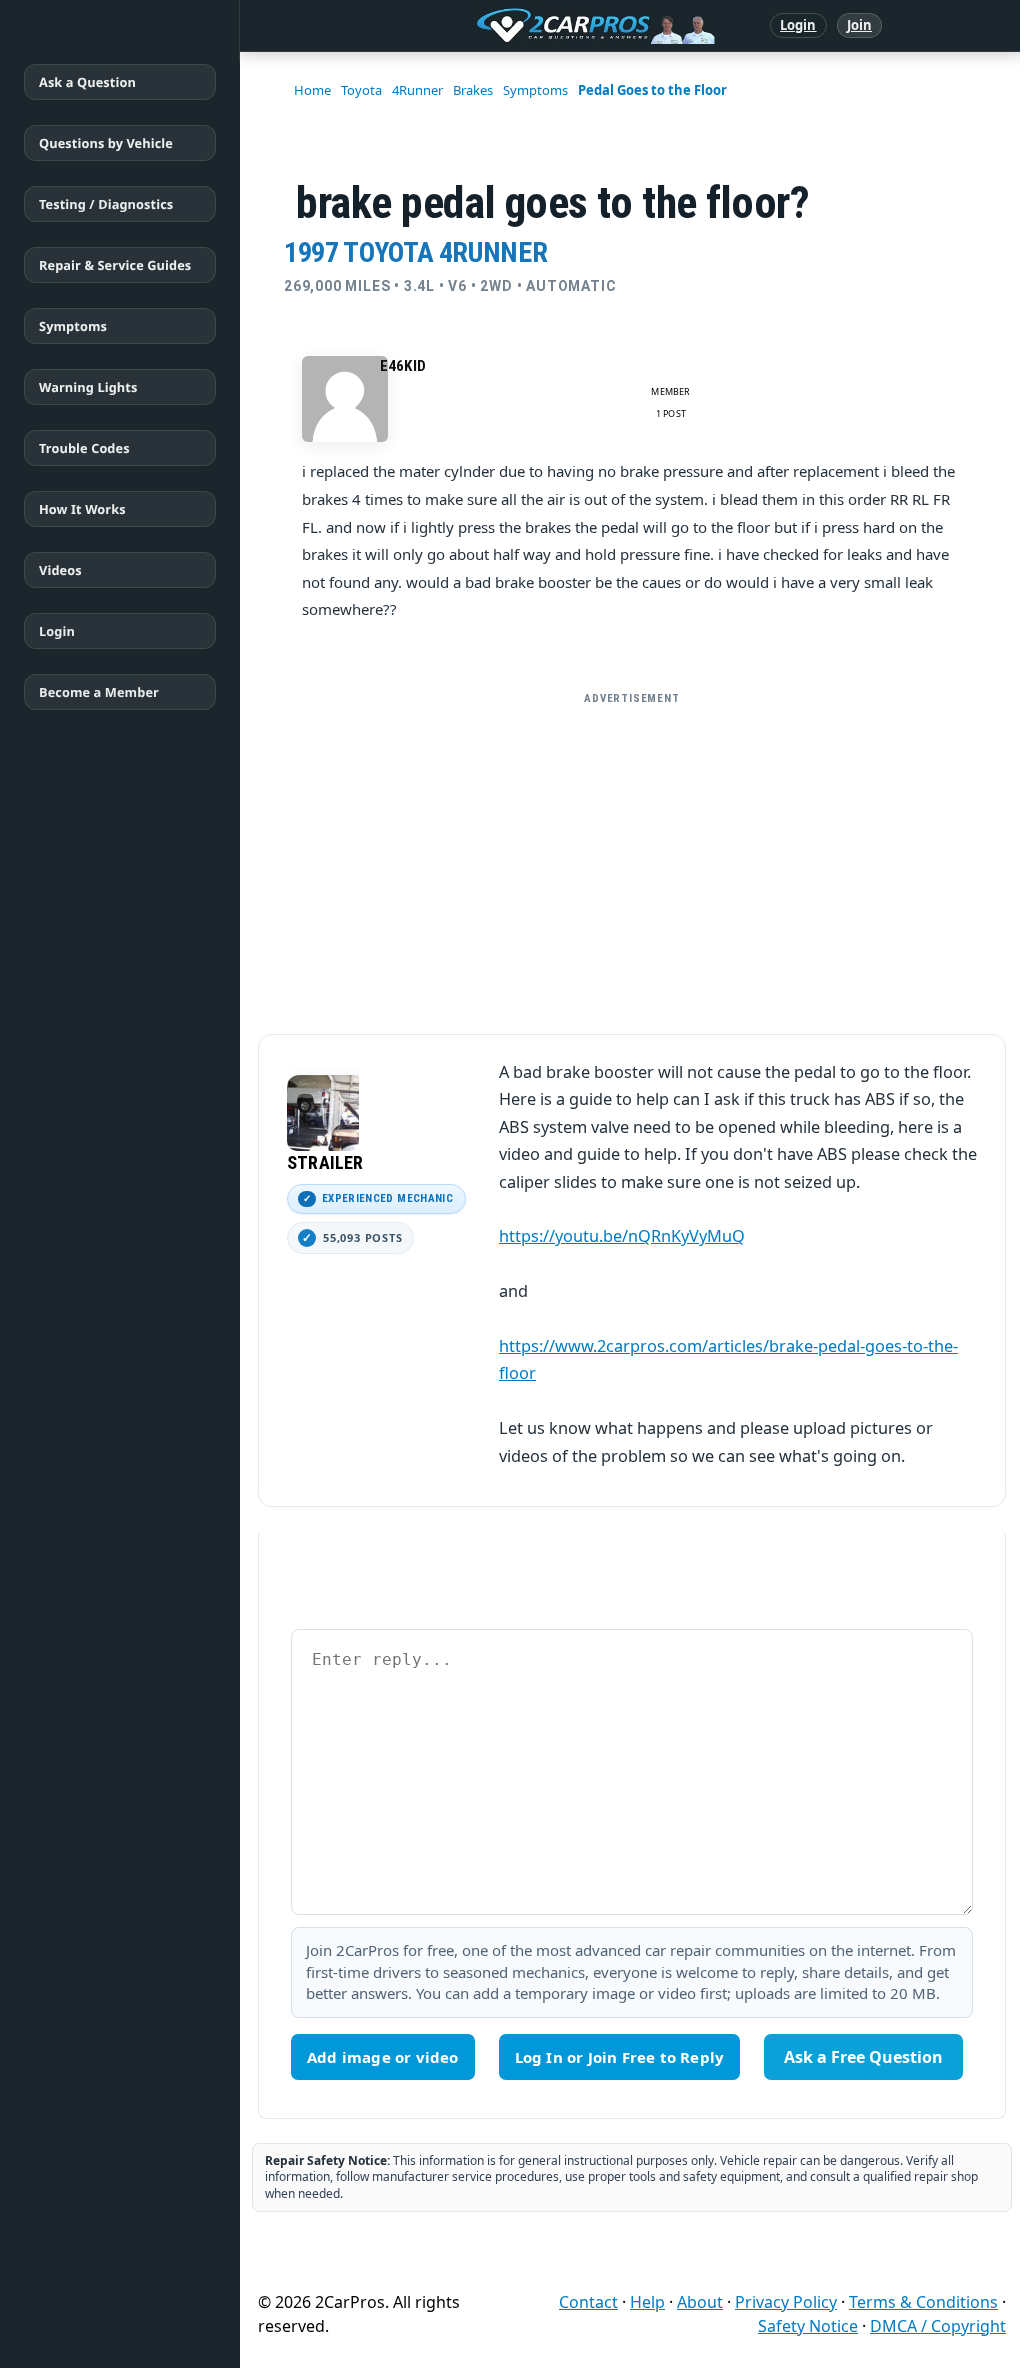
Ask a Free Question (863, 2057)
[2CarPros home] (491, 26)
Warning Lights (88, 387)
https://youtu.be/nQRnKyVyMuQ (622, 1236)
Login (798, 25)
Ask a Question (87, 82)
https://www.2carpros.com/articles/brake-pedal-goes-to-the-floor (728, 1359)
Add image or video (383, 2057)
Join (859, 25)
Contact (588, 2302)
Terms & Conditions (923, 2302)
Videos (60, 570)
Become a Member (99, 692)
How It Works (82, 509)
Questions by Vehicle (106, 143)
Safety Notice (808, 2326)
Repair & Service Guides (115, 265)
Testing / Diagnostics (106, 204)
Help (647, 2302)
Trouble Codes (84, 448)
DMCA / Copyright (938, 2326)
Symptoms (73, 326)
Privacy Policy (786, 2302)
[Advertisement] (632, 855)
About (700, 2302)
